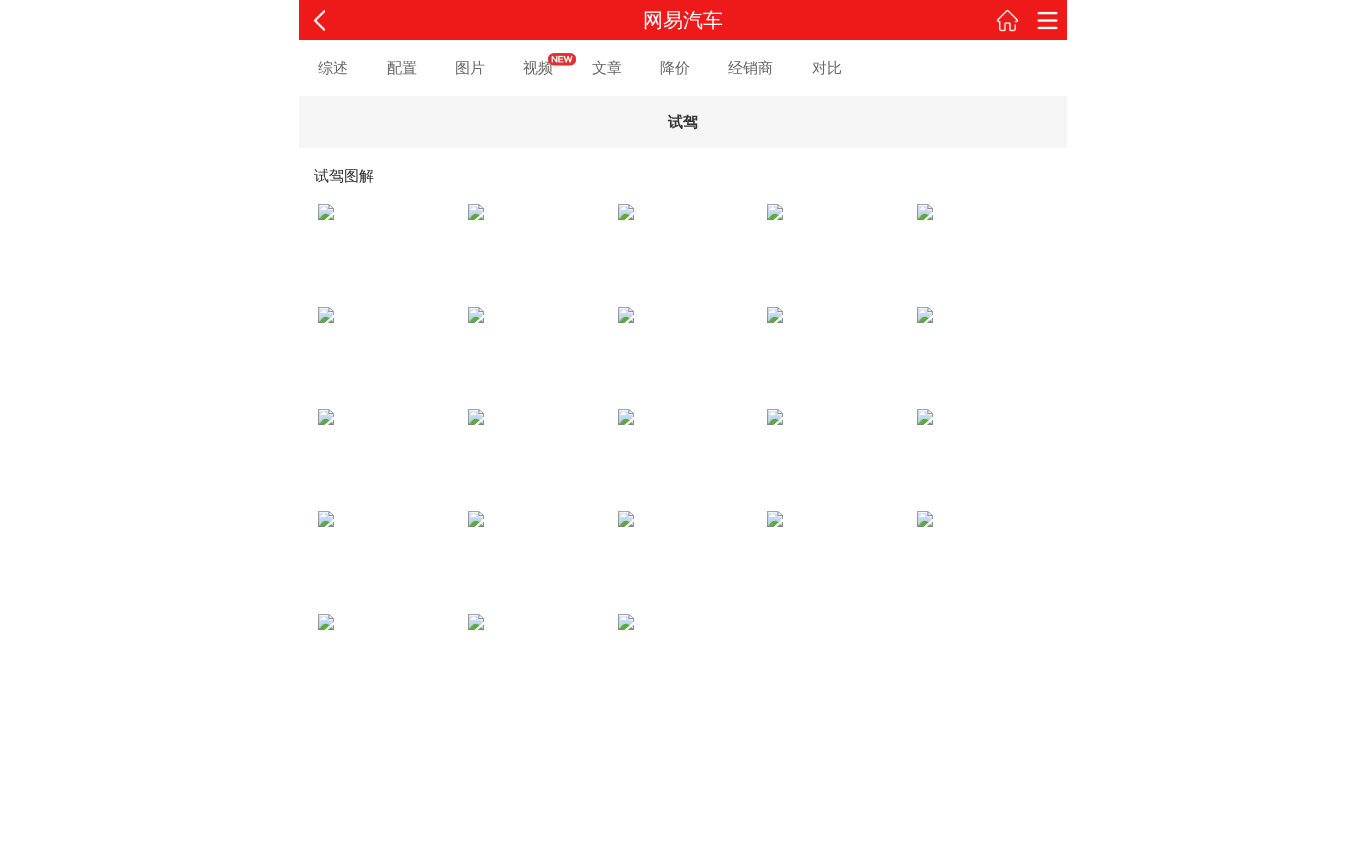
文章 (607, 67)
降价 (675, 67)
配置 (402, 67)
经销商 (750, 67)
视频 (538, 67)
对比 (827, 67)
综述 (333, 67)
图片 (470, 67)
